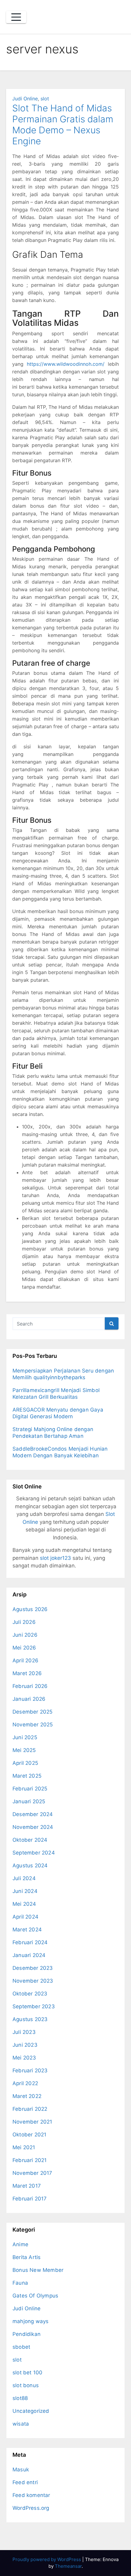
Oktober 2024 (30, 1840)
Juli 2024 (24, 1878)
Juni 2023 (25, 2045)
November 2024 (33, 1827)
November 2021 (32, 2122)
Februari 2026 (30, 1686)
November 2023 (33, 1981)
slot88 (20, 2398)
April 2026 (25, 1660)
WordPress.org (31, 2508)
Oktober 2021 (29, 2135)
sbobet (21, 2347)
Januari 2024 (29, 1955)
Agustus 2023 (30, 2019)
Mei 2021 (24, 2147)
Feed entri (25, 2482)
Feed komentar (31, 2495)
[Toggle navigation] (16, 17)
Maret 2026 (27, 1673)
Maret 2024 (27, 1930)
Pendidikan (27, 2334)
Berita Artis (27, 2257)
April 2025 (25, 1763)
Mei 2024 (24, 1904)
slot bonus (26, 2385)
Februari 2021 (30, 2160)
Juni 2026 (25, 1635)
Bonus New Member (38, 2270)
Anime (20, 2244)
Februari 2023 (30, 2071)
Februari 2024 (30, 1942)
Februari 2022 (30, 2109)
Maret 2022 (27, 2096)
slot (45, 99)
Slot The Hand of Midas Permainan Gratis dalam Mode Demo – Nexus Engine (63, 124)
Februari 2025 (30, 1789)
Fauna (20, 2283)
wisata (21, 2424)
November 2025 (33, 1725)
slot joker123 (55, 1558)
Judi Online (25, 99)
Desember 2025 (33, 1712)
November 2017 (32, 2173)
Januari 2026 (29, 1699)
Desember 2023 (33, 1968)
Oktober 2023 (30, 1994)
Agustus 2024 (30, 1865)
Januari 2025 (29, 1801)
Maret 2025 (27, 1776)
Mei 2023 (24, 2058)
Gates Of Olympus (35, 2296)
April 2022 (25, 2083)
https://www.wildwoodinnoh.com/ (66, 364)
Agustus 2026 (30, 1609)
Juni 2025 (25, 1737)
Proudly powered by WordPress (47, 2559)
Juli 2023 (24, 2032)
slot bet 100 (27, 2373)
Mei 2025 (24, 1750)
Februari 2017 (30, 2199)
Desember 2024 (33, 1814)
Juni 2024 (25, 1891)
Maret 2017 (27, 2186)
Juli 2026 (24, 1622)
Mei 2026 (24, 1648)
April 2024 (25, 1917)
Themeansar (68, 2566)
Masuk (21, 2470)
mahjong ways (30, 2321)
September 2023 (34, 2006)
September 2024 (34, 1853)
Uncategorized (31, 2411)
